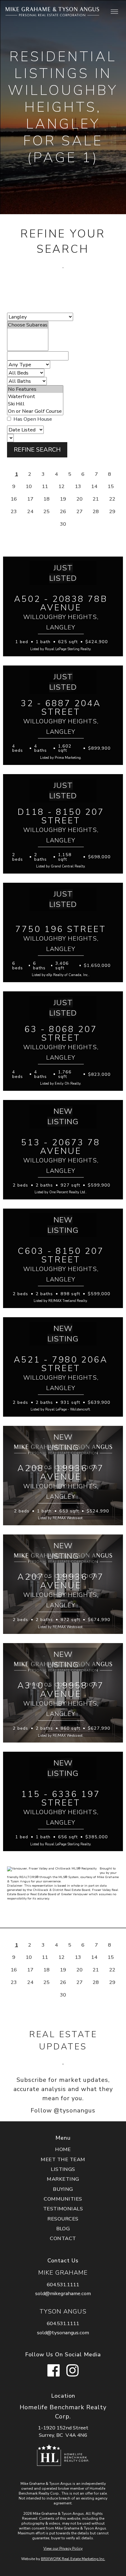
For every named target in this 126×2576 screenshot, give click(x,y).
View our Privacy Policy (63, 2548)
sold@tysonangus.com (63, 2333)
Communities (63, 2199)
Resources (63, 2219)
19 (63, 499)
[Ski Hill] (35, 404)
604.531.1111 (63, 2285)
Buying (63, 2189)
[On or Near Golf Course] (35, 411)
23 (14, 511)
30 (63, 524)
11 (45, 487)
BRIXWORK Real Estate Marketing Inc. (73, 2559)
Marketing (63, 2179)
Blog (63, 2229)
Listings (63, 2169)
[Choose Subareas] (28, 325)
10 (29, 487)
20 (80, 499)
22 (112, 499)
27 (80, 511)
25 (46, 511)
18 (46, 499)
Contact (63, 2238)
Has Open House (32, 419)
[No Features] (35, 389)
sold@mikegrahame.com (63, 2293)
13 (78, 487)
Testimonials (63, 2209)
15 (111, 487)
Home (63, 2149)
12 (61, 487)
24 (30, 511)
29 (112, 511)
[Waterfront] (35, 397)
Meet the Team (63, 2159)
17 (30, 499)
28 (96, 511)
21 (96, 499)
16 (14, 499)
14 (94, 487)
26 (63, 511)
